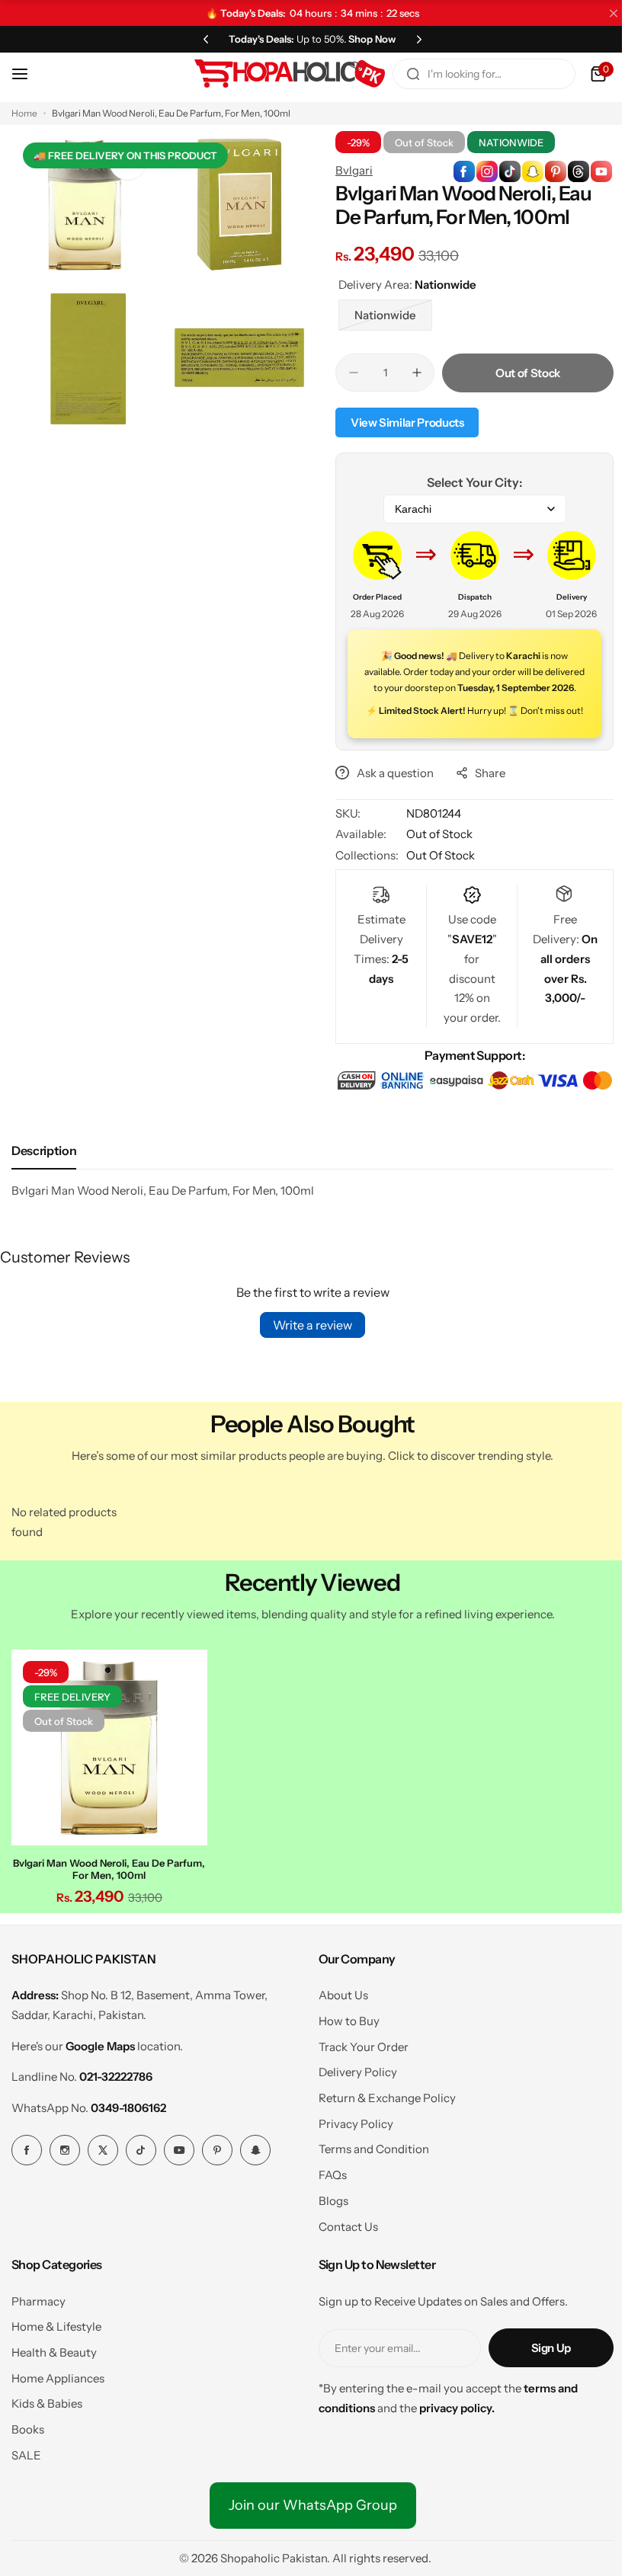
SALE (26, 2486)
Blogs (327, 2232)
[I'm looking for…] (402, 74)
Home (24, 113)
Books (28, 2461)
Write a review (307, 1360)
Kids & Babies (47, 2435)
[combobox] (473, 74)
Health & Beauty (54, 2384)
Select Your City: (466, 482)
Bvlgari (349, 170)
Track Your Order (357, 2078)
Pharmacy (38, 2333)
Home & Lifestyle (56, 2358)
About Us (337, 2026)
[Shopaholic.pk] (278, 74)
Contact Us (342, 2258)
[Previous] (200, 39)
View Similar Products (402, 422)
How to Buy (343, 2052)
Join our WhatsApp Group (307, 2537)
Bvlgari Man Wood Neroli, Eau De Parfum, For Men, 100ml (107, 1900)
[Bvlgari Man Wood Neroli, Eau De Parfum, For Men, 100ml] (107, 1781)
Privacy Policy (350, 2155)
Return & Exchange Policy (381, 2129)
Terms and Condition (368, 2180)
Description (44, 1186)
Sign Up (540, 2379)
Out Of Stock (435, 871)
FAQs (327, 2206)
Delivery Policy (352, 2103)
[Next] (414, 39)
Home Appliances (58, 2410)
